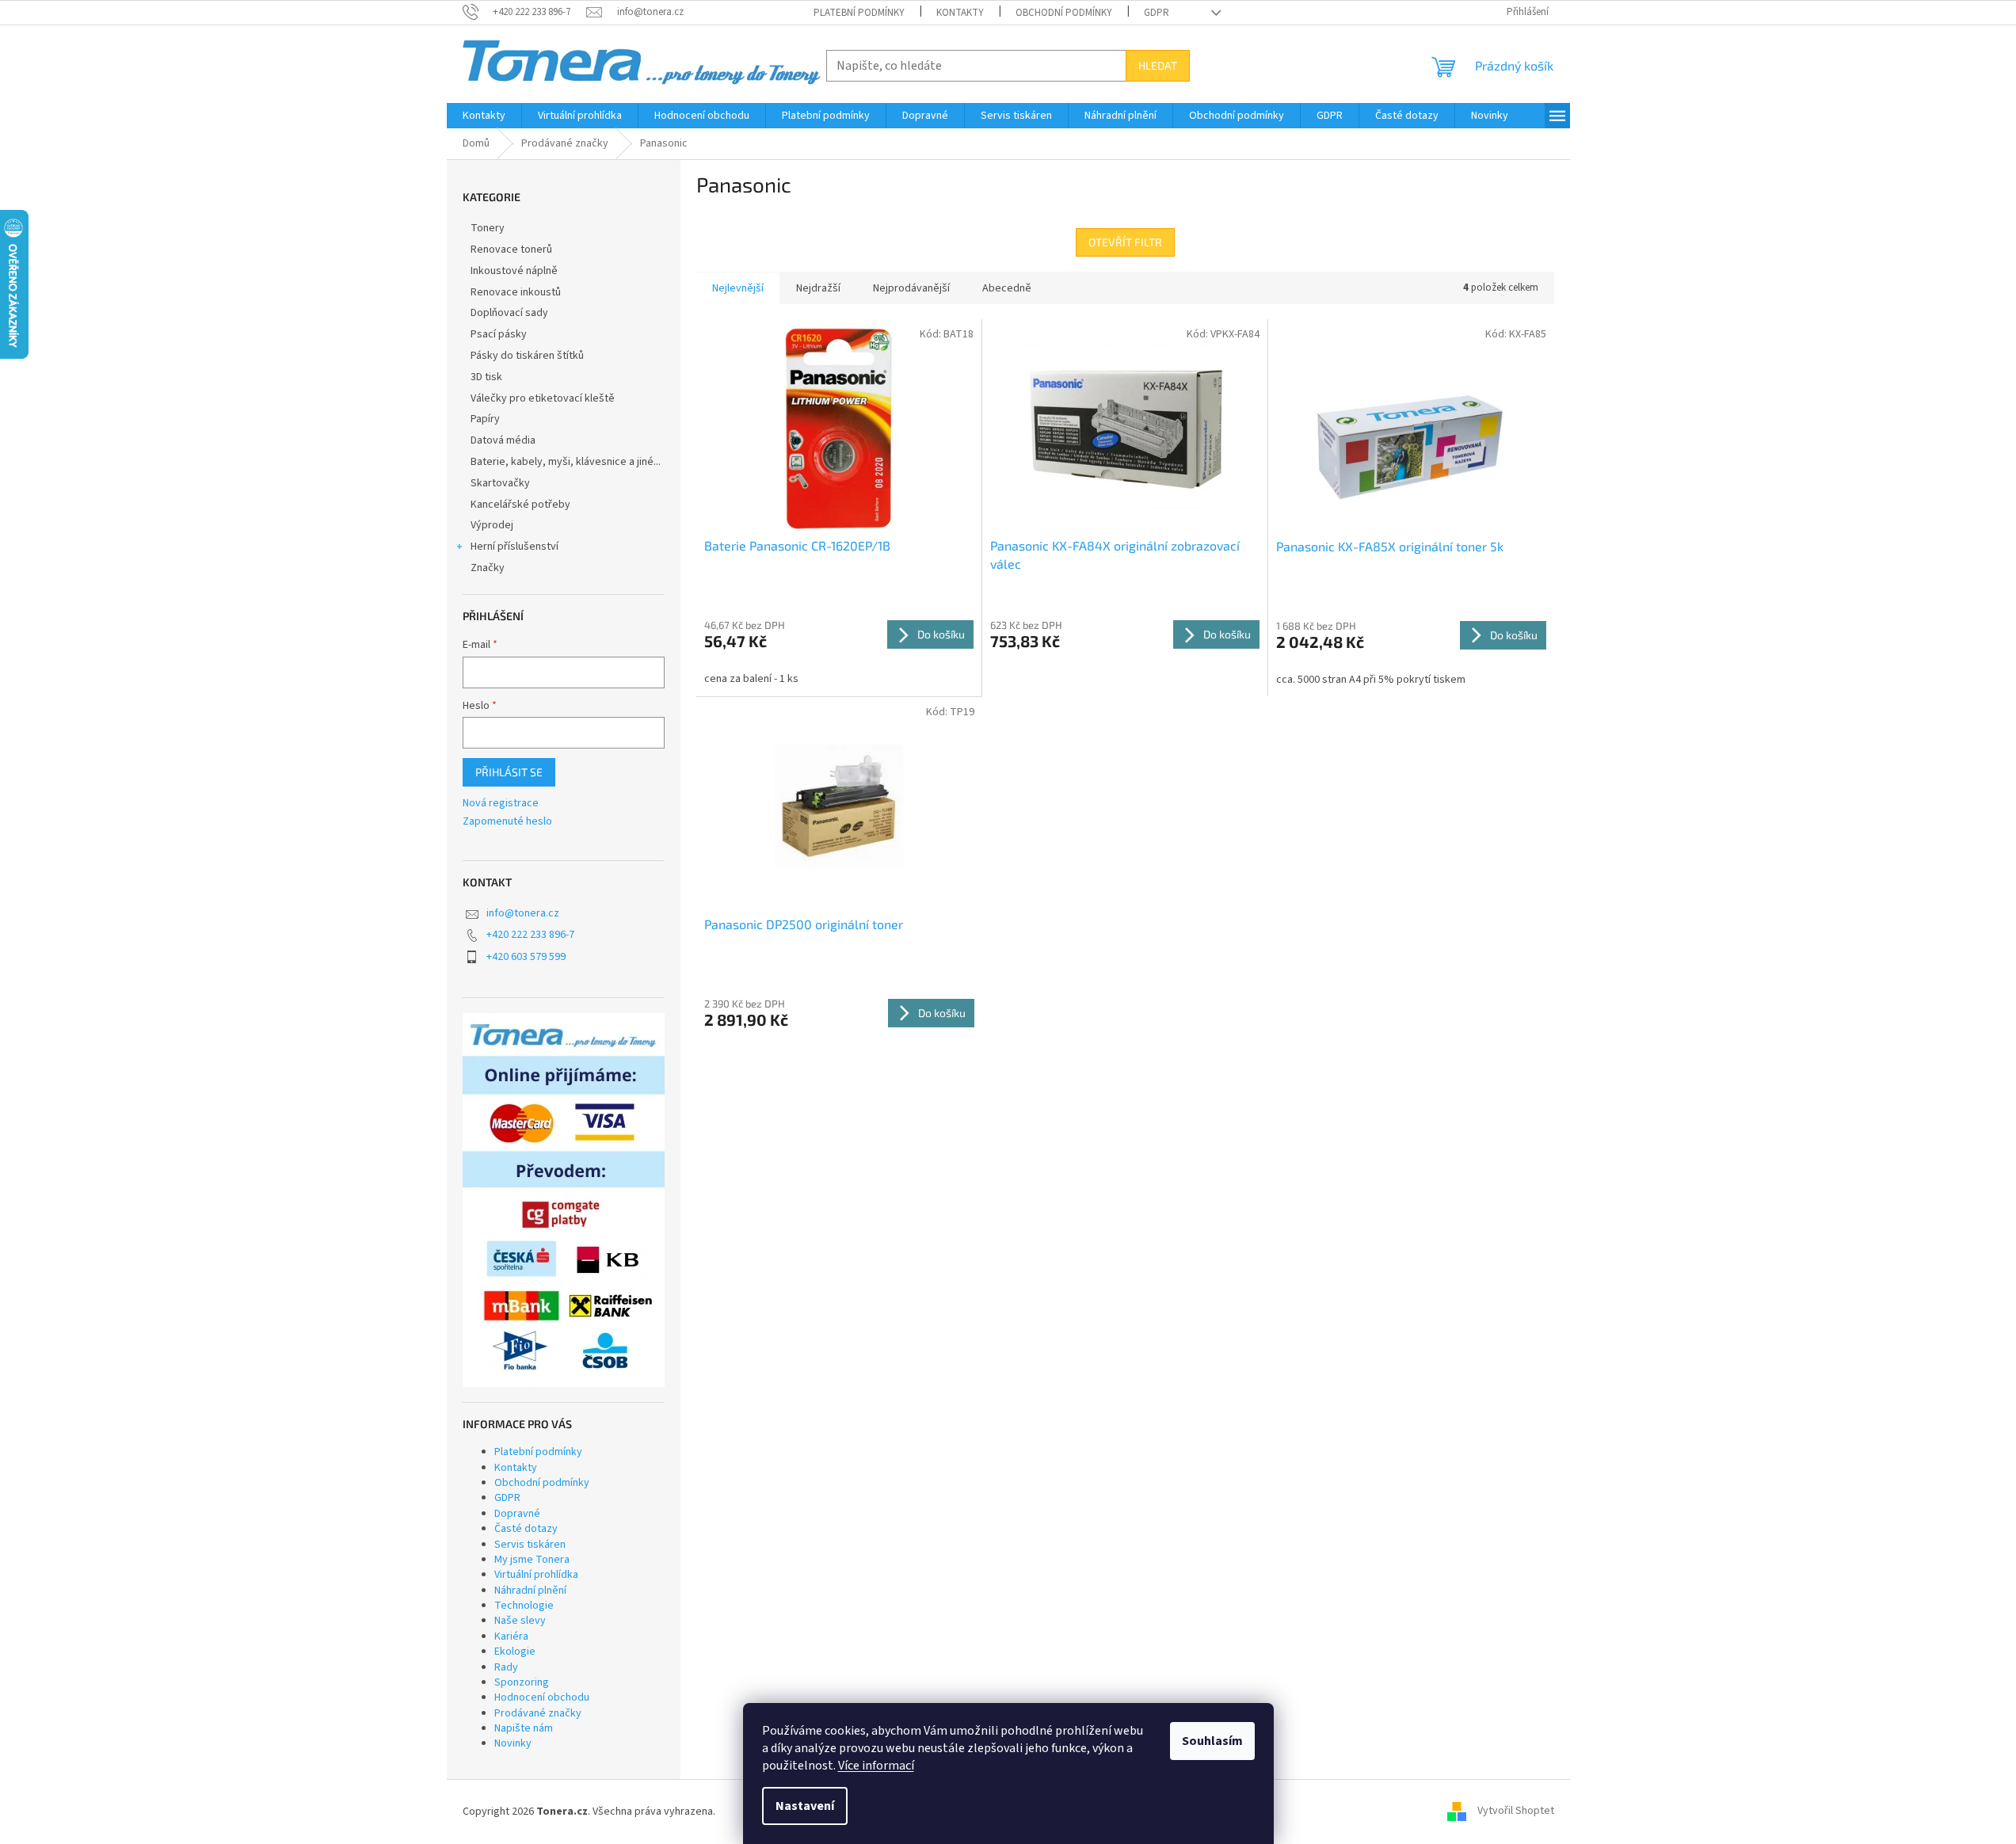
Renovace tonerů (511, 250)
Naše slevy (520, 1621)
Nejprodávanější (911, 288)
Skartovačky (500, 483)
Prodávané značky (538, 1713)
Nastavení (805, 1806)
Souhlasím (1212, 1741)
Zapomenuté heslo (507, 822)
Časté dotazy (526, 1529)
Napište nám (524, 1728)
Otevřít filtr (1125, 242)
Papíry (485, 419)
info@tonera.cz (523, 913)
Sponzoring (522, 1682)
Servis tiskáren (530, 1545)
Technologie (524, 1606)
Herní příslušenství (514, 547)
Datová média (503, 440)
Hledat (1158, 65)
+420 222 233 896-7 (530, 935)
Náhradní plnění (530, 1591)
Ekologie (515, 1652)
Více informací (876, 1766)
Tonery (488, 228)
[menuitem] (484, 116)
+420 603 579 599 (526, 957)
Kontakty (960, 13)
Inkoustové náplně (514, 271)
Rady (506, 1667)
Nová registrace (501, 804)
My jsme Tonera (532, 1560)
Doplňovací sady (509, 313)
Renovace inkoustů (516, 292)
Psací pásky (499, 334)
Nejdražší (818, 288)
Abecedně (1007, 288)
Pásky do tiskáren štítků (527, 356)
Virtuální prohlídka (536, 1575)
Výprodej (492, 525)
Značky (488, 568)
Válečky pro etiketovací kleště (543, 398)
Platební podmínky (859, 13)
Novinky (513, 1743)
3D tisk (486, 377)
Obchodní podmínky (1064, 13)
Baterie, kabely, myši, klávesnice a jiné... (566, 462)
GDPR (1157, 13)
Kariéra (511, 1636)
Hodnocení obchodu (542, 1697)
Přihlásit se (509, 772)
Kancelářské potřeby (520, 505)
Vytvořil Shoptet (1516, 1812)
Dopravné (517, 1514)
